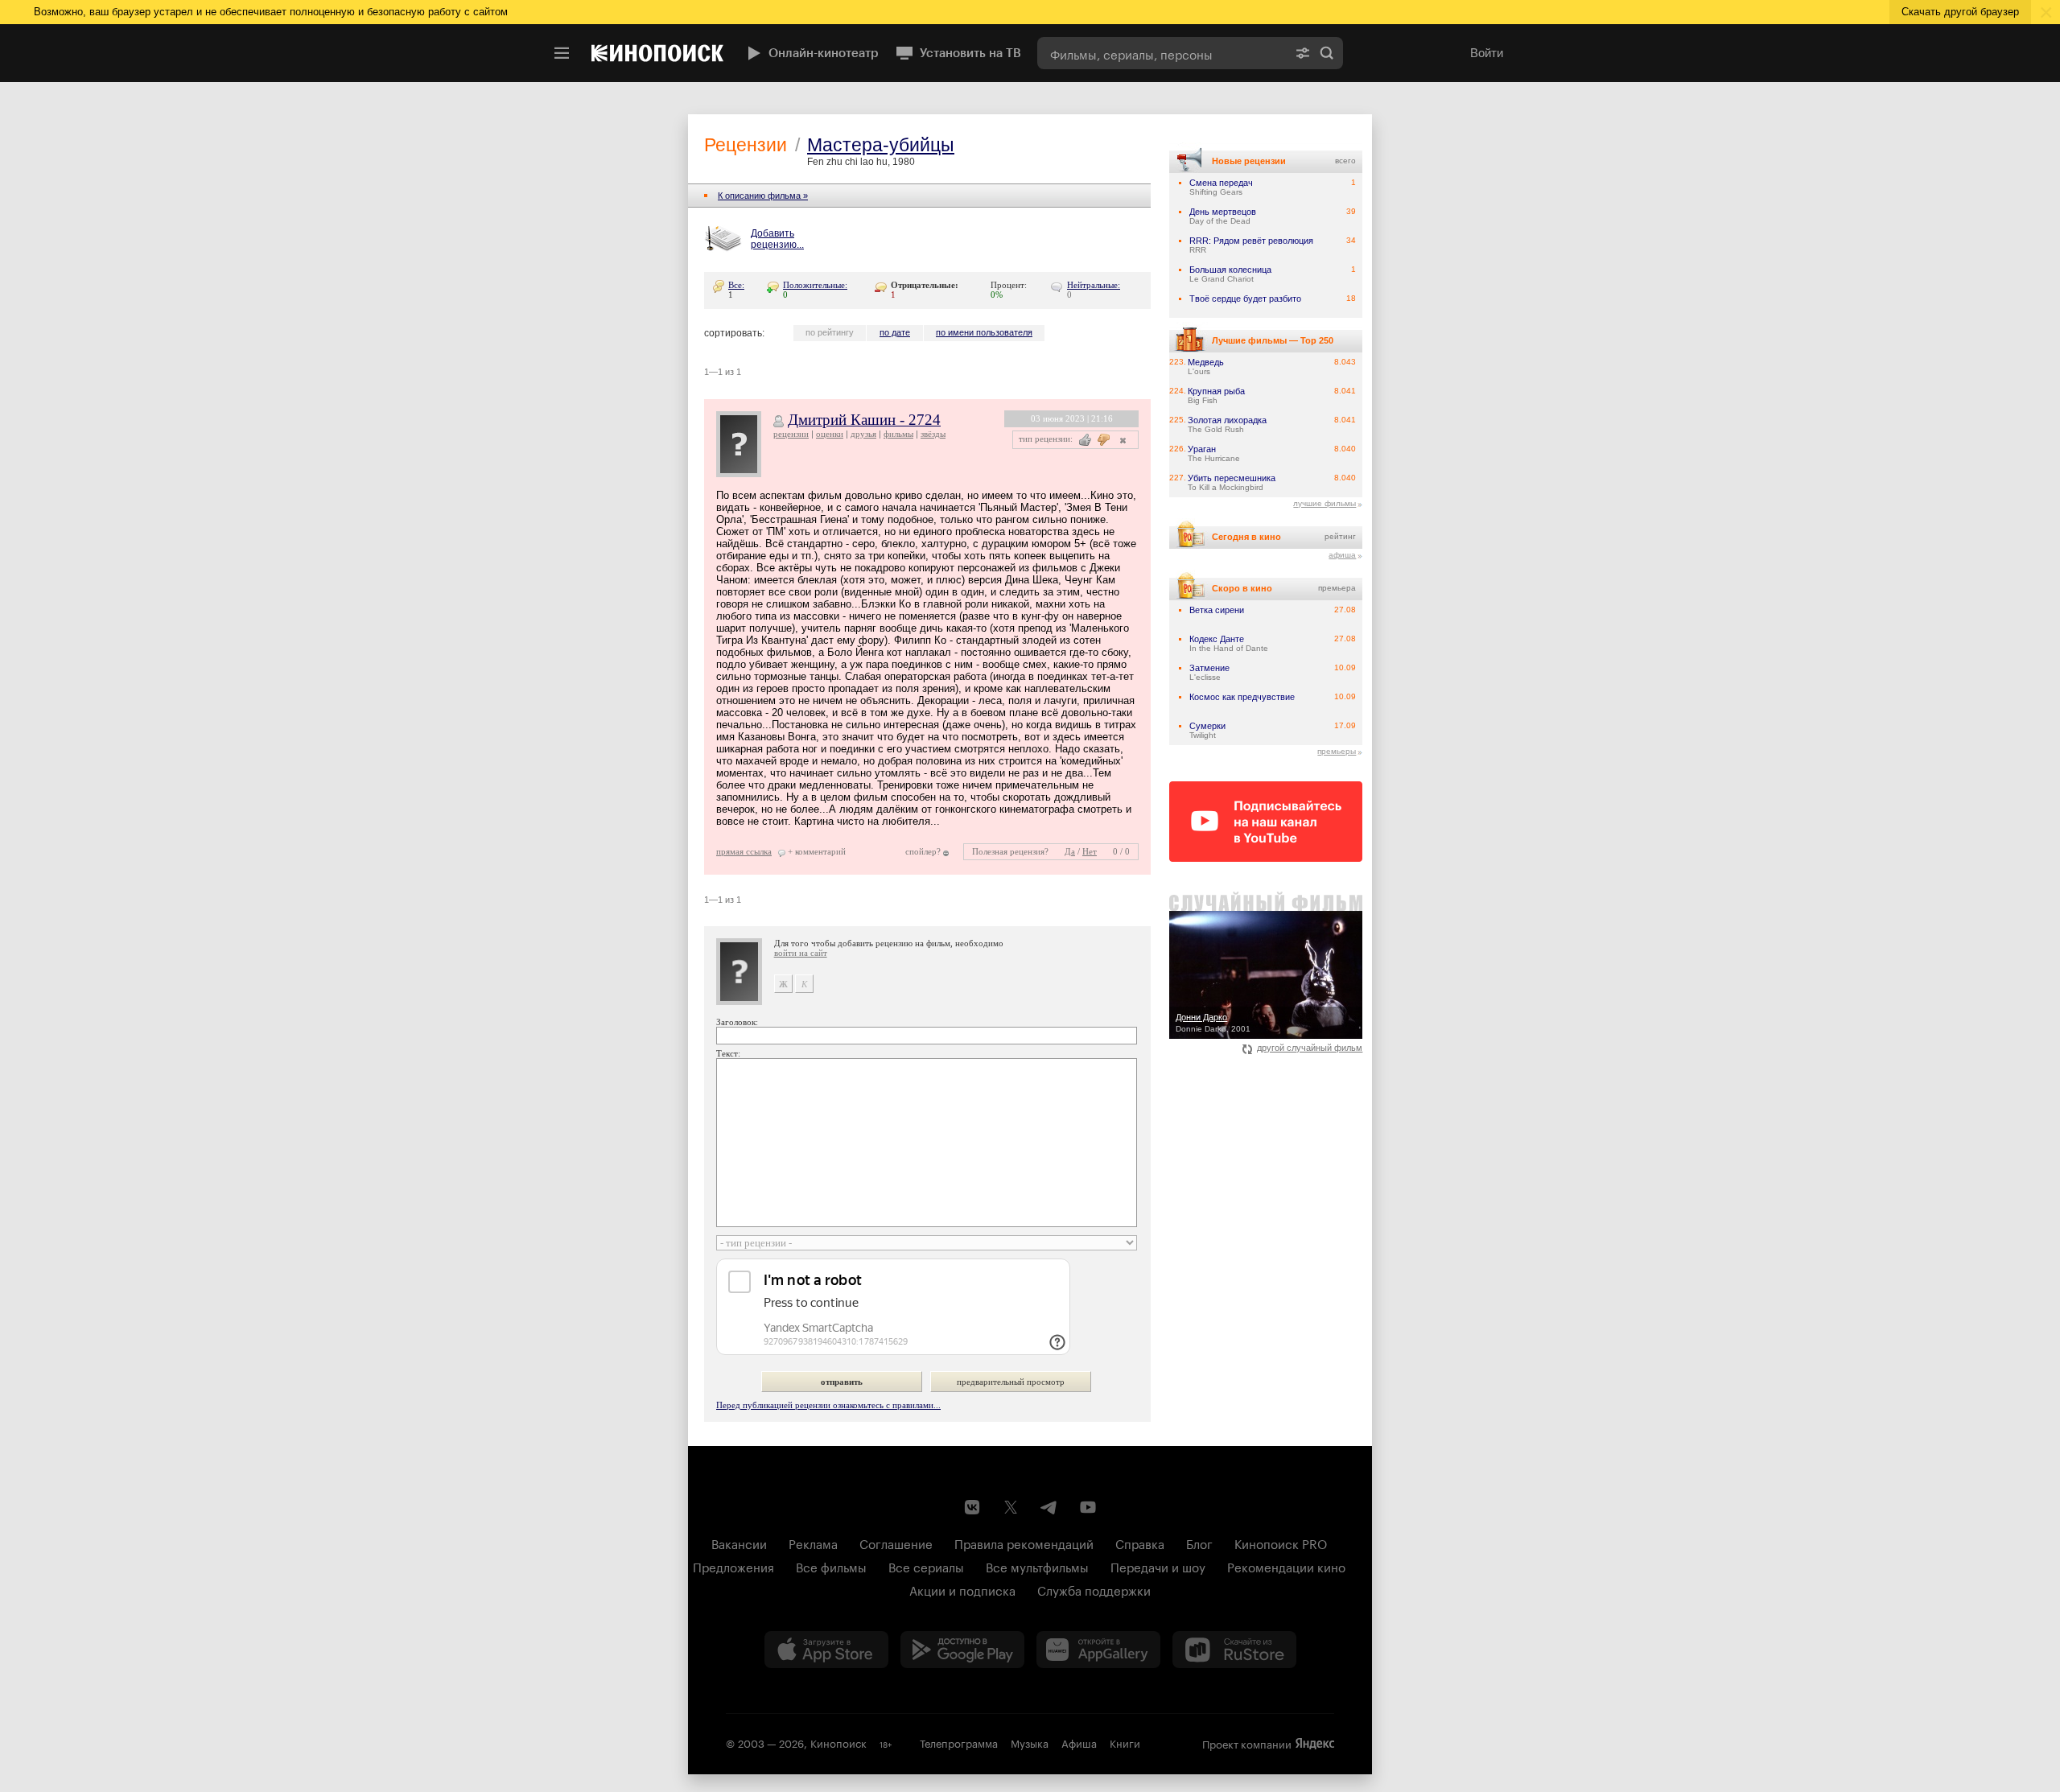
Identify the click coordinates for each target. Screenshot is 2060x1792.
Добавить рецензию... (777, 239)
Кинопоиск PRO (1281, 1543)
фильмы (898, 434)
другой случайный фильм (1310, 1048)
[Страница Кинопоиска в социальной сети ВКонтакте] (972, 1507)
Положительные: (815, 285)
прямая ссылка (744, 851)
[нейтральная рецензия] (1121, 440)
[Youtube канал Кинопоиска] (1088, 1507)
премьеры (1337, 751)
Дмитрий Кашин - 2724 (864, 420)
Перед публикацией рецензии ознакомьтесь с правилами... (828, 1405)
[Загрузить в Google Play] (962, 1650)
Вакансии (739, 1543)
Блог (1199, 1543)
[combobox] (1162, 53)
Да (1070, 851)
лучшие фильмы (1325, 503)
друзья (863, 434)
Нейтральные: (1094, 285)
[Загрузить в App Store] (826, 1650)
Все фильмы (831, 1566)
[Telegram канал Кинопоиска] (1049, 1507)
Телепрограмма (959, 1742)
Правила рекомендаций (1024, 1543)
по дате (895, 332)
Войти (1487, 53)
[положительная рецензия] (1085, 440)
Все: (736, 285)
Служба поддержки (1094, 1589)
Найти (1327, 53)
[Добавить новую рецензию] (725, 240)
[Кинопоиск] (657, 53)
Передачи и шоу (1158, 1566)
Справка (1140, 1543)
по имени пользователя (984, 332)
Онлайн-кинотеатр (824, 53)
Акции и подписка (962, 1589)
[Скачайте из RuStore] (1234, 1650)
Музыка (1030, 1742)
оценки (830, 434)
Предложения (733, 1566)
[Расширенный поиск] (1303, 53)
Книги (1125, 1742)
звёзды (933, 434)
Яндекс (1315, 1744)
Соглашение (896, 1543)
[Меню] (562, 53)
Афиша (1079, 1742)
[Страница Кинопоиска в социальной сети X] (1011, 1507)
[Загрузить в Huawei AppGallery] (1098, 1650)
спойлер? (923, 851)
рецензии (791, 434)
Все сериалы (926, 1566)
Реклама (813, 1543)
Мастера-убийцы (881, 145)
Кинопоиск (838, 1742)
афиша (1342, 555)
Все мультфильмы (1037, 1566)
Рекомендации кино (1286, 1566)
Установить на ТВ (970, 53)
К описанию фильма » (763, 196)
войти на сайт (801, 953)
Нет (1090, 851)
